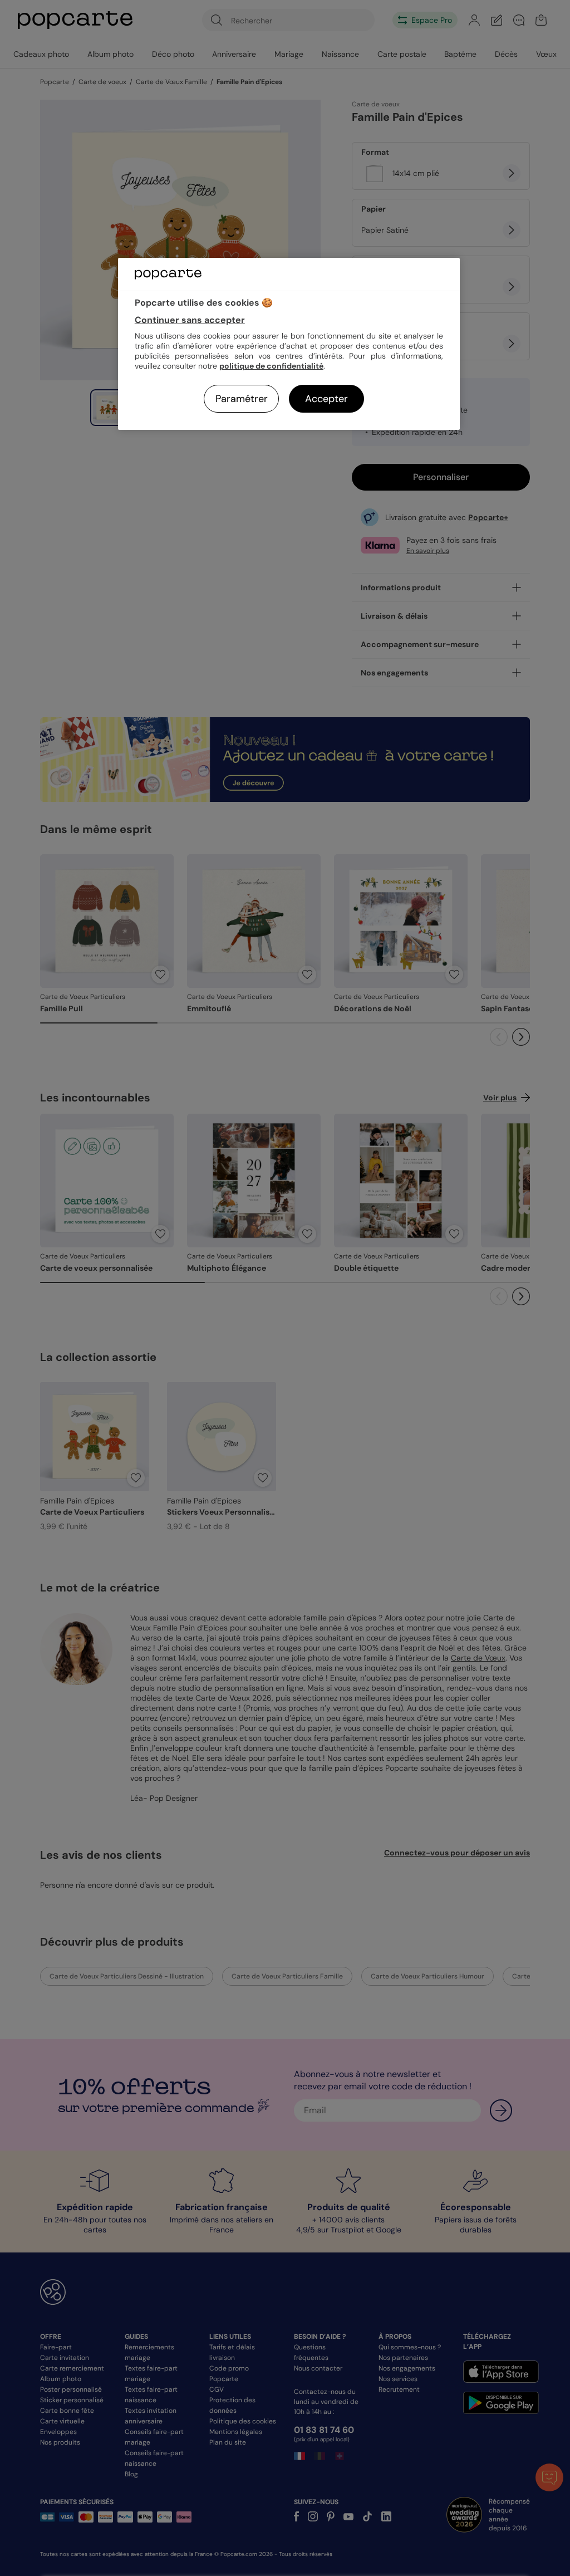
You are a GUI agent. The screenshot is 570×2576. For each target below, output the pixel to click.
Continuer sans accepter (190, 320)
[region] (289, 344)
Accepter (326, 399)
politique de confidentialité (271, 366)
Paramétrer (242, 399)
